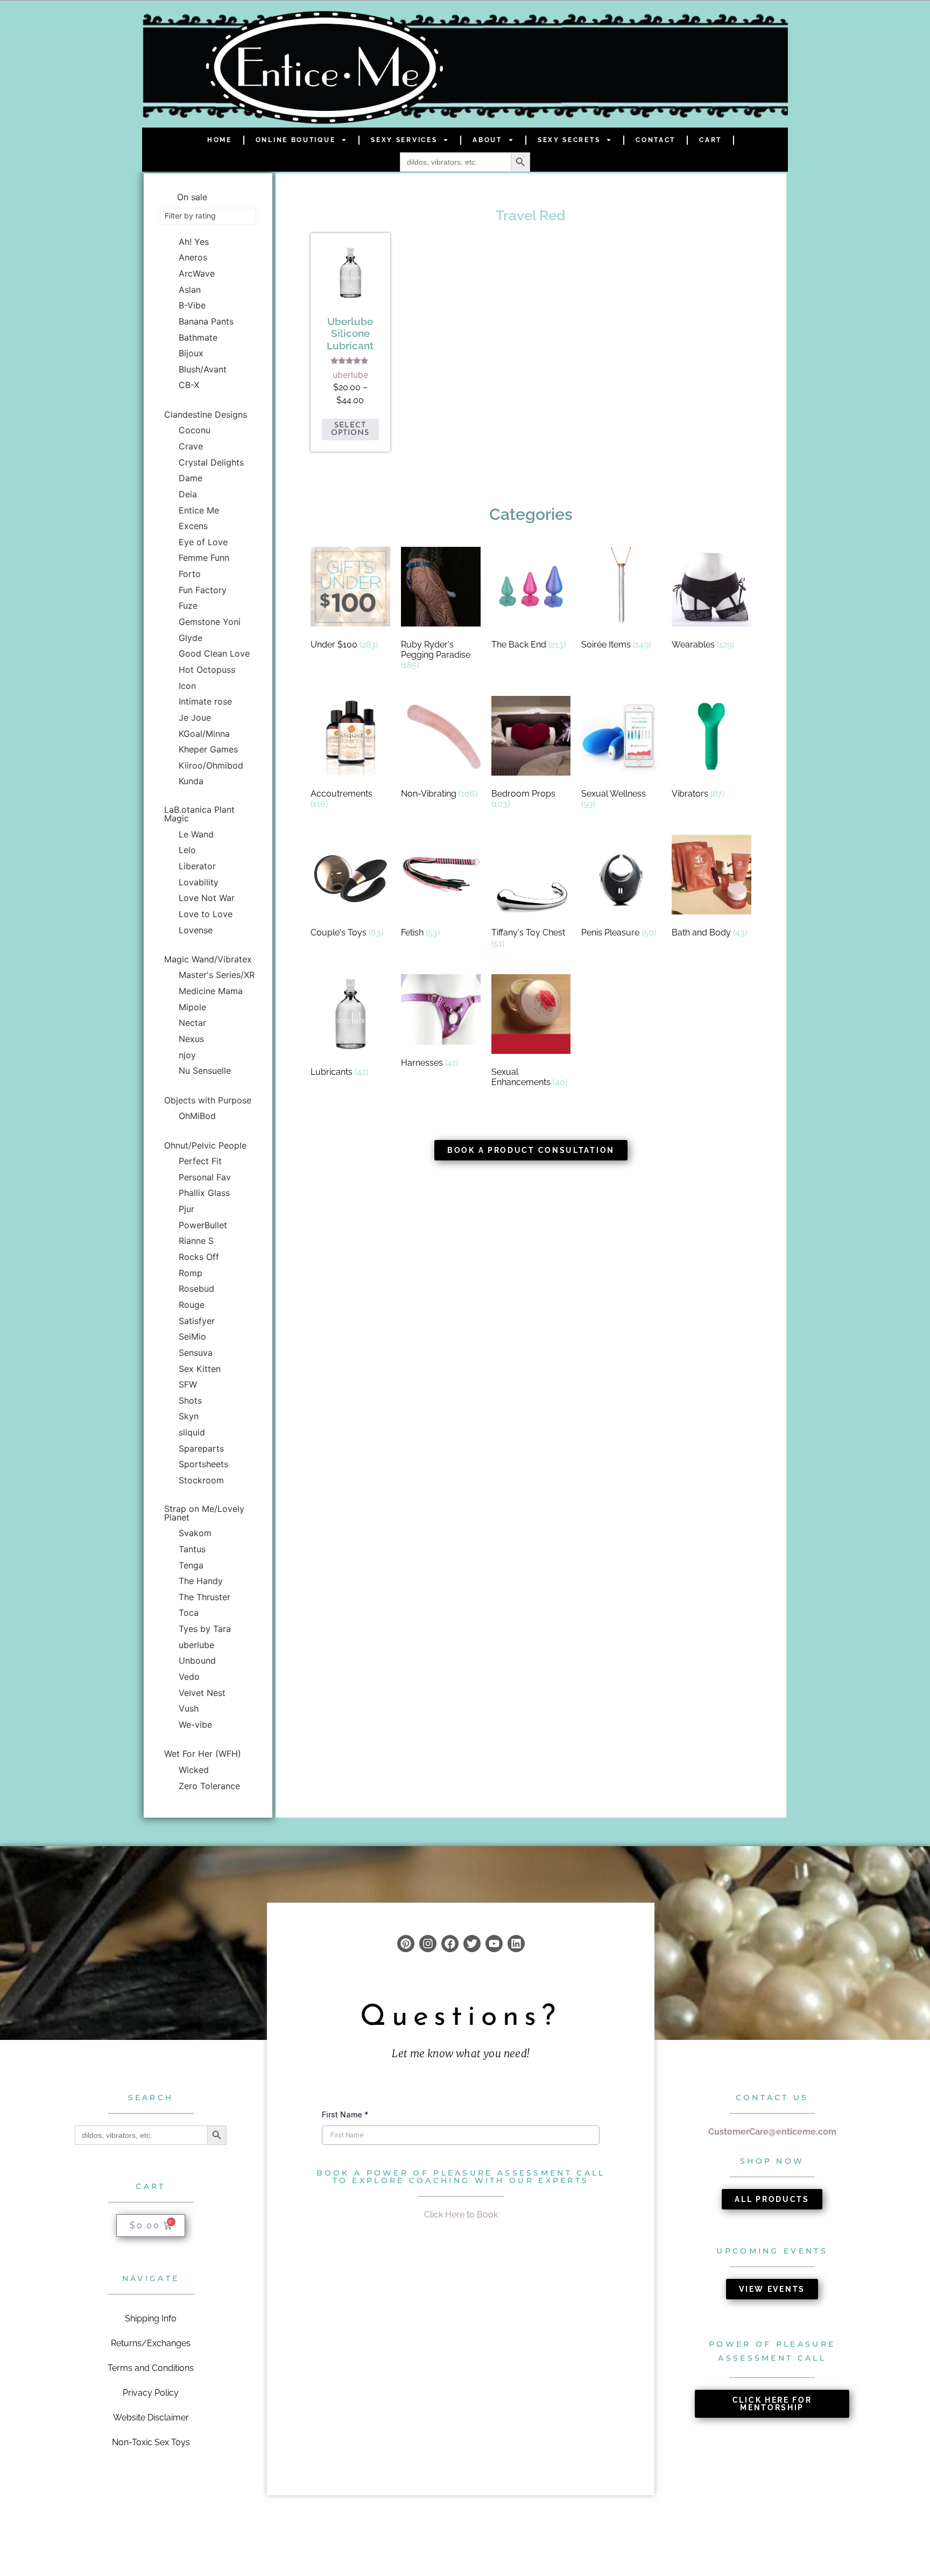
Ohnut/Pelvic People (205, 1145)
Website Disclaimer (151, 2417)
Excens (193, 526)
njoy (187, 1055)
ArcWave (197, 273)
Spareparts (201, 1448)
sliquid (192, 1432)
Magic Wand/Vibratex (208, 959)
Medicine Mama (211, 991)
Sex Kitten (200, 1369)
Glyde (191, 638)
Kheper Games (208, 749)
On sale (192, 197)
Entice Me (199, 510)
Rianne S (196, 1241)
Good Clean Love (214, 653)
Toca (189, 1613)
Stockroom (201, 1480)
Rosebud (196, 1289)
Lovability (199, 882)
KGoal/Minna (204, 734)
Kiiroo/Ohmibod (211, 765)
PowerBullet (203, 1225)
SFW (188, 1384)
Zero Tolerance (209, 1786)
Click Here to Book (461, 2215)
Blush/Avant (203, 369)
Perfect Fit (200, 1161)
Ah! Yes (194, 242)
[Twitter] (472, 1944)
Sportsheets (203, 1464)
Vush (189, 1708)
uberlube (196, 1645)
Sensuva (196, 1353)
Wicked (194, 1770)
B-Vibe (192, 305)
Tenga (191, 1565)
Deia (188, 494)
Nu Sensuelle (205, 1071)
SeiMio (192, 1336)
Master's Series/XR (217, 975)
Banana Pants (206, 321)
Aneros (193, 257)
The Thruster (205, 1597)
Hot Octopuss (207, 670)
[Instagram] (428, 1944)
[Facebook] (450, 1944)
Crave (191, 446)
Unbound (197, 1660)
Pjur (186, 1209)
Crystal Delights (211, 462)
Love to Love (206, 914)
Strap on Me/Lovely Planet (204, 1513)
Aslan (190, 290)
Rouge (192, 1305)
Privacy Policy (151, 2393)
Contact (656, 140)
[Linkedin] (516, 1944)
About (487, 140)
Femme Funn (204, 558)
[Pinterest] (406, 1944)
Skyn (189, 1416)
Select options (350, 429)
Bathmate (198, 337)
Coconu (195, 430)
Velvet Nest (202, 1693)
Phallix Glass (204, 1193)
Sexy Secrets (569, 140)
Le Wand (196, 834)
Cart (710, 140)
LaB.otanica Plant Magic (199, 814)
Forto (190, 574)
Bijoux (191, 353)
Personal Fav (205, 1177)
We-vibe (195, 1725)
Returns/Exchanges (151, 2343)
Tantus (192, 1549)
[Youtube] (494, 1944)
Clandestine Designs (206, 414)
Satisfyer (197, 1321)
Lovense (196, 930)
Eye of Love (203, 542)
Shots (190, 1400)
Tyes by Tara (205, 1629)
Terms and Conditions (151, 2368)
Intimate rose (205, 701)
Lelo (187, 850)
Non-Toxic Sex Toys (151, 2442)
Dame (191, 478)
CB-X (189, 385)
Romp (191, 1273)
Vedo (189, 1677)
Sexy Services (404, 140)
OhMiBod (197, 1116)
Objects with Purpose (208, 1100)
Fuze (188, 606)
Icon (187, 686)
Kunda (191, 781)
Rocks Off (199, 1257)
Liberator (197, 866)
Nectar (192, 1023)
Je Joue (195, 717)
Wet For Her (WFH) (203, 1754)
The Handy (201, 1581)
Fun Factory (203, 590)
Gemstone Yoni (210, 622)
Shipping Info (151, 2318)
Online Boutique (296, 140)
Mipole (192, 1007)
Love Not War (207, 898)
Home (220, 140)
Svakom (195, 1533)
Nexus (191, 1039)
